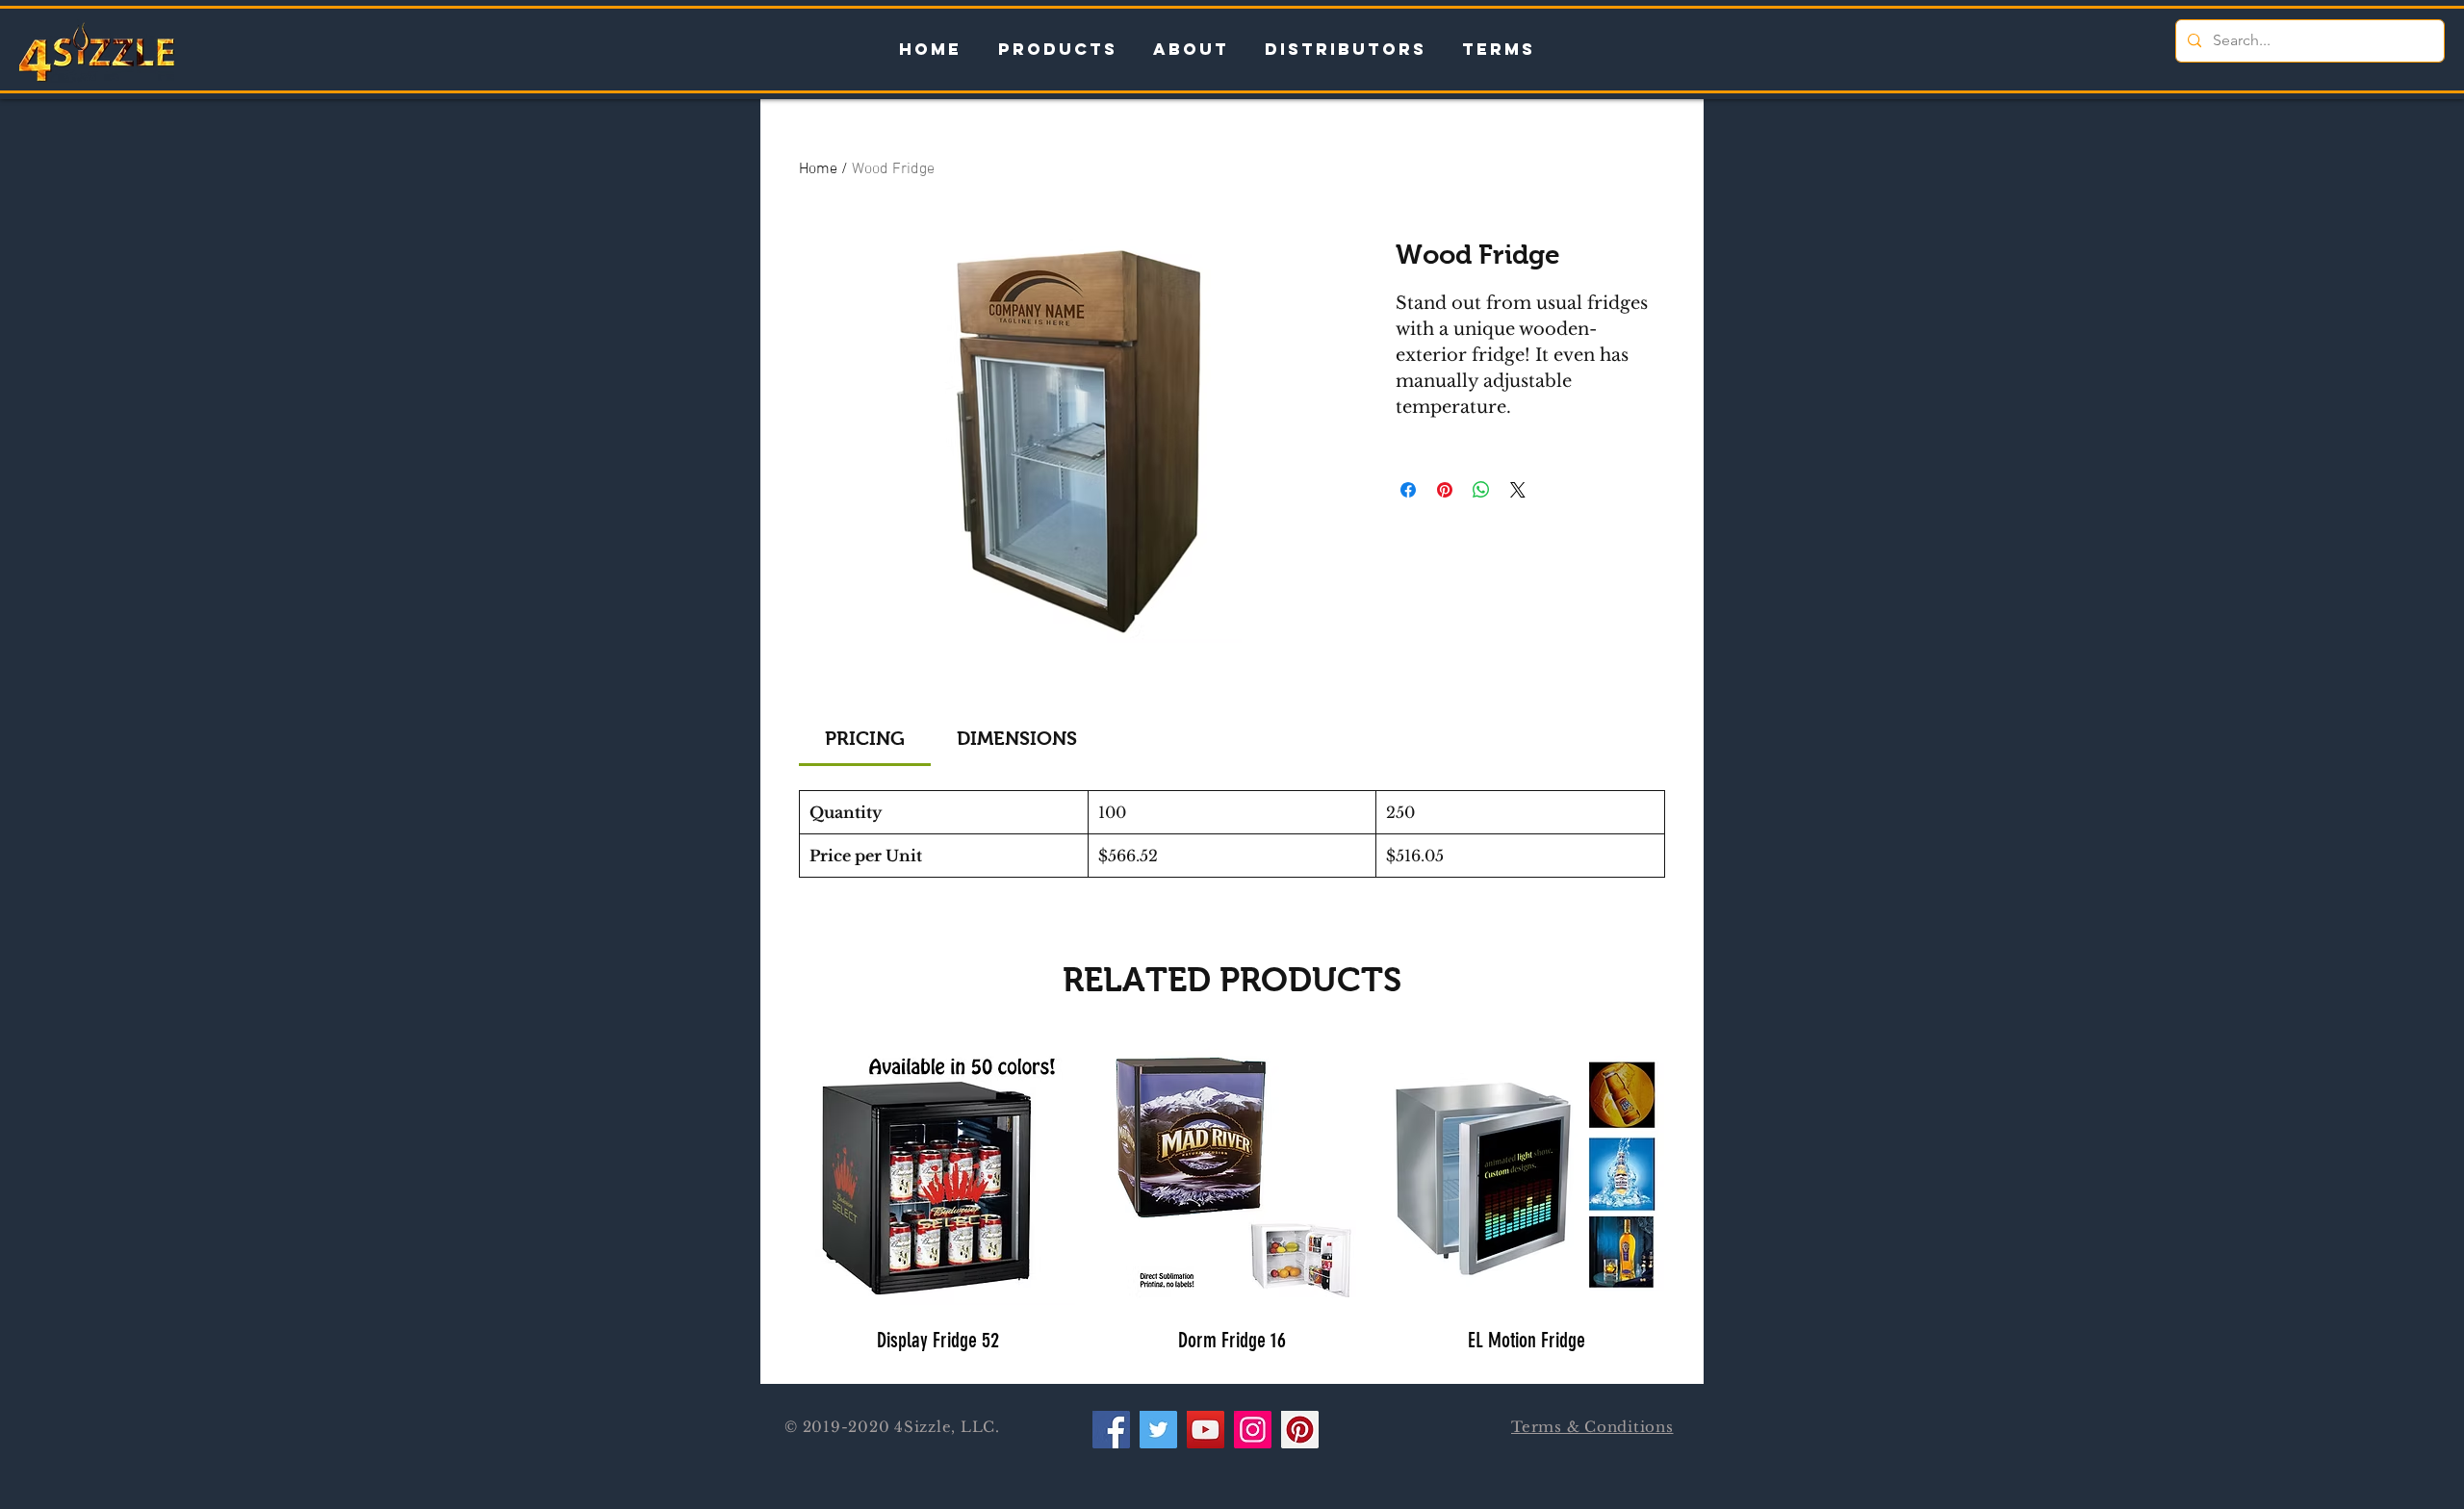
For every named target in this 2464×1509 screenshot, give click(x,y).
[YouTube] (1206, 1430)
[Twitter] (1158, 1430)
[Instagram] (1253, 1430)
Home (818, 169)
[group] (1232, 1202)
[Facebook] (1111, 1430)
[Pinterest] (1300, 1430)
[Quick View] (937, 1173)
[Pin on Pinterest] (1445, 490)
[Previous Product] (772, 1172)
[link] (865, 738)
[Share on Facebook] (1408, 490)
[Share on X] (1518, 490)
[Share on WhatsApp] (1481, 490)
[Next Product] (1692, 1172)
